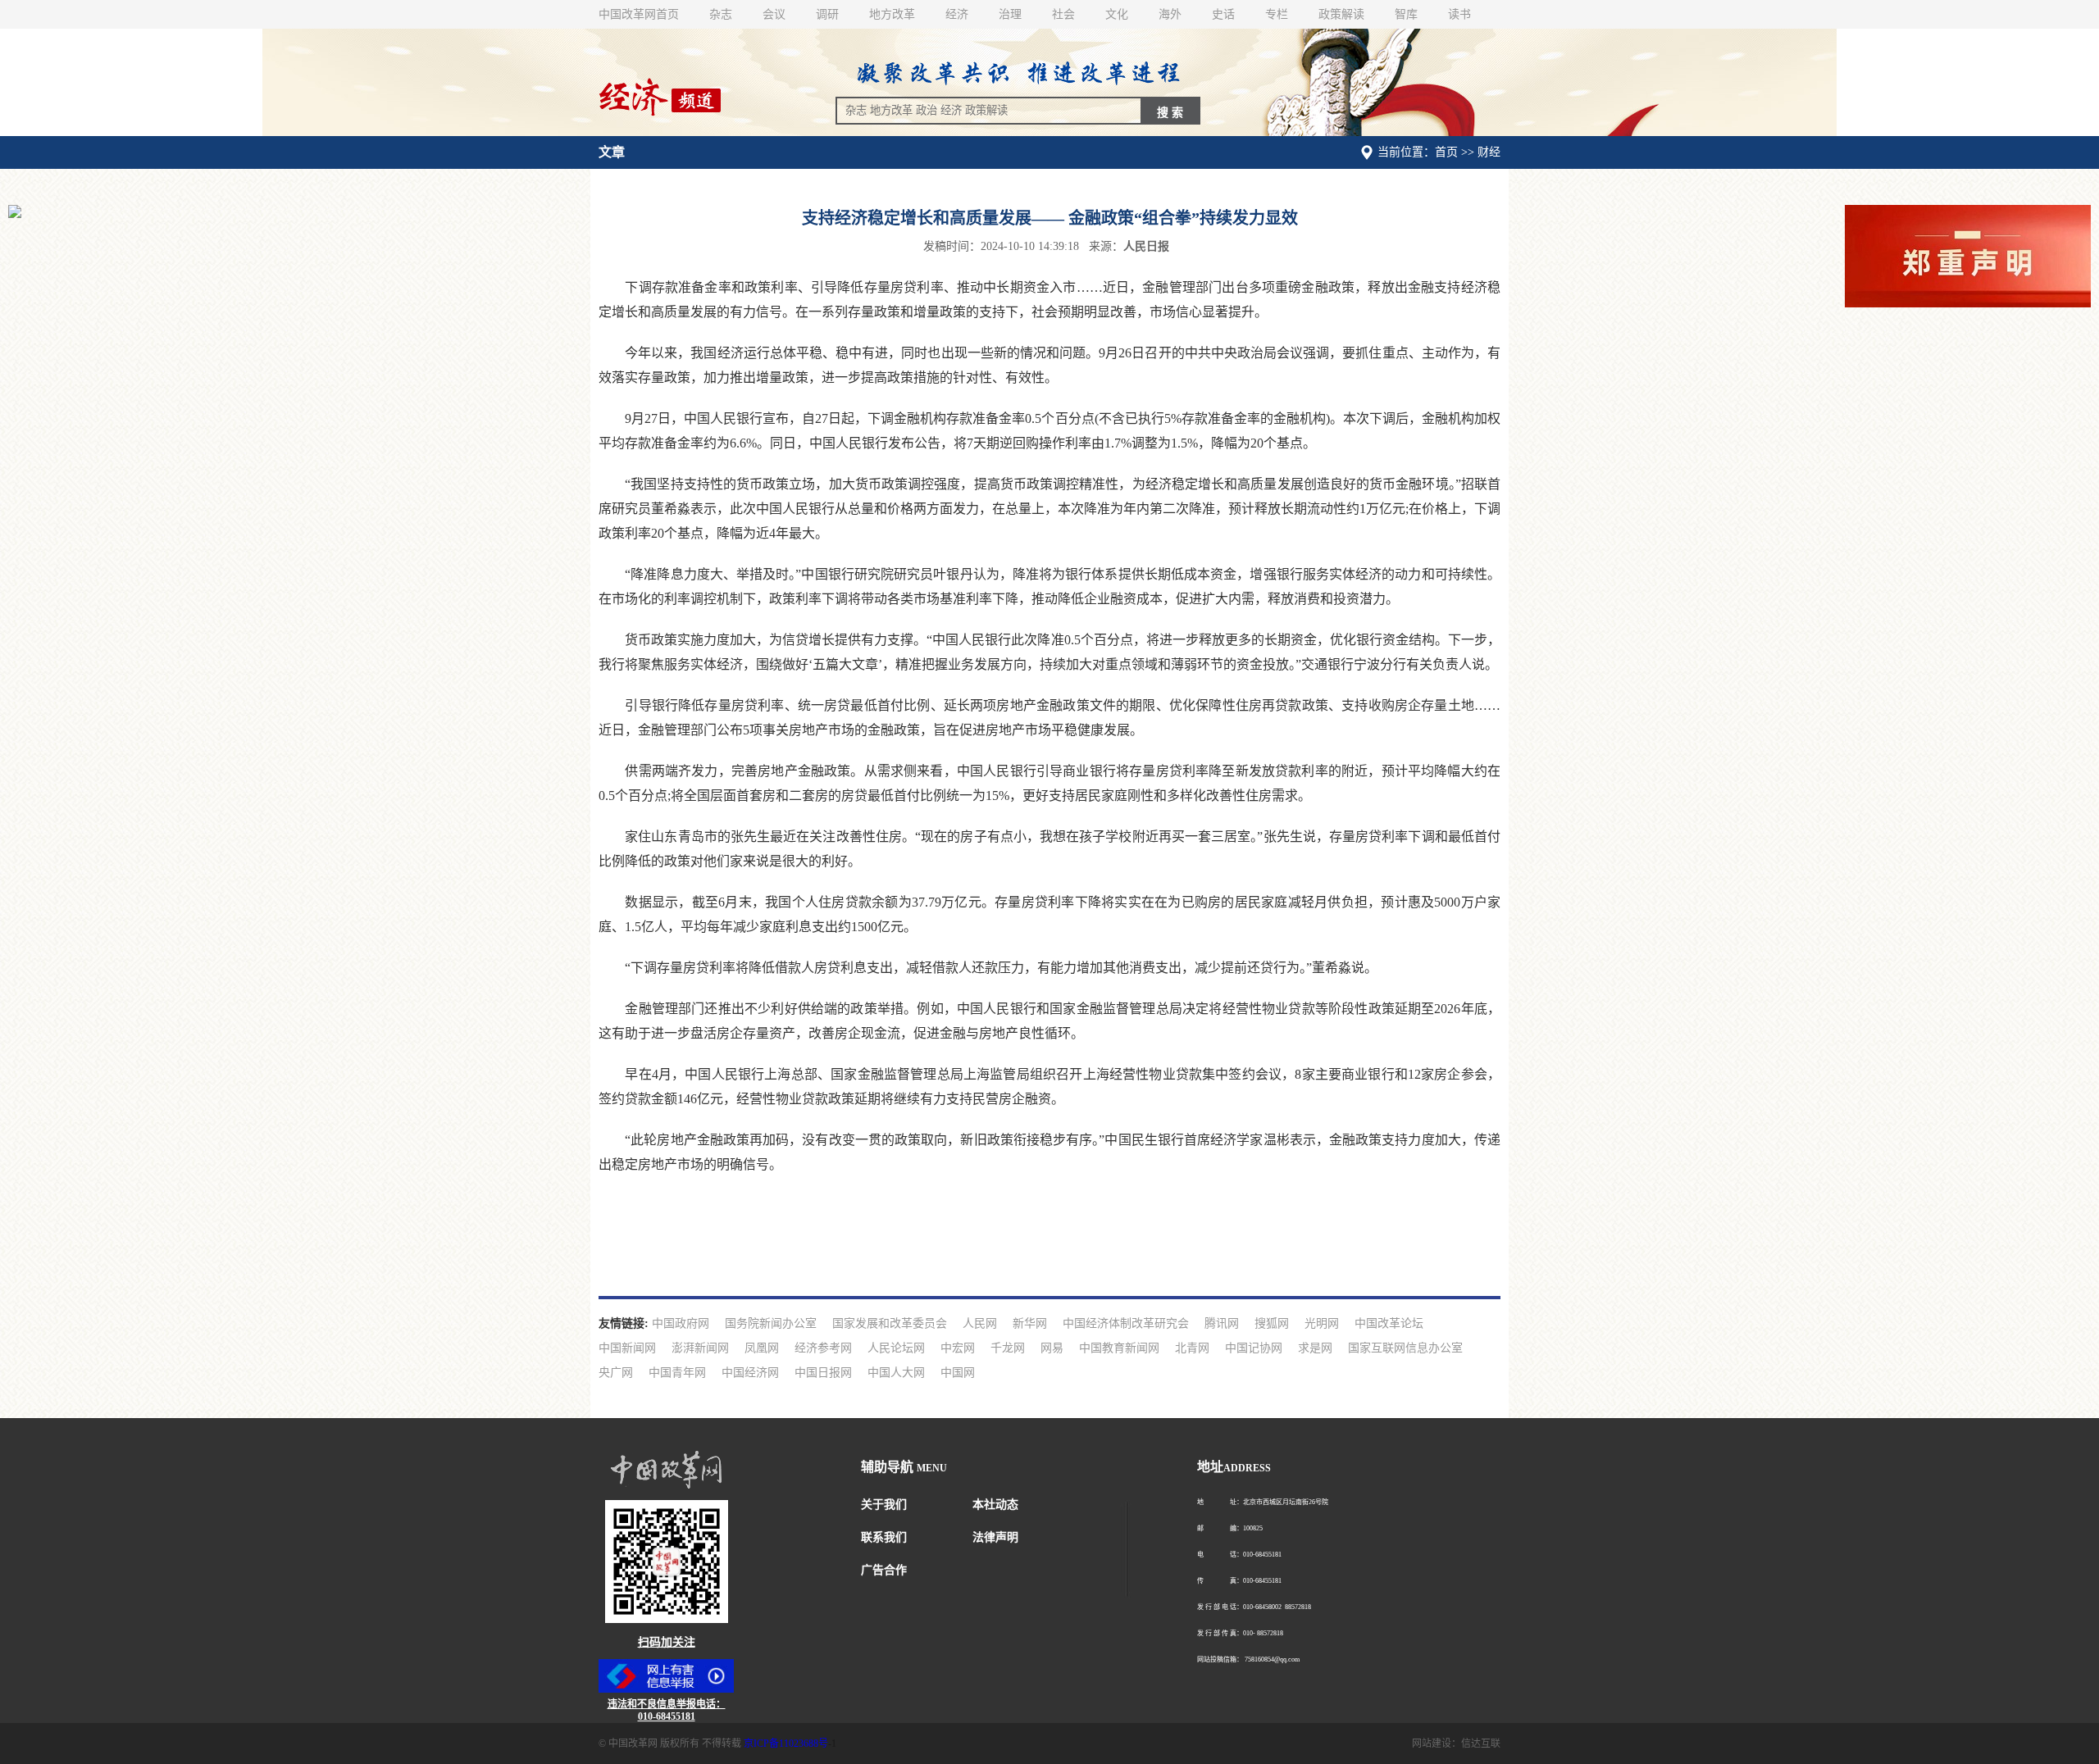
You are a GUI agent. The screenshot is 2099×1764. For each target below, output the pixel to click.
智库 (1406, 14)
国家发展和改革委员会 (890, 1323)
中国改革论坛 (1389, 1323)
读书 (1459, 14)
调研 (827, 14)
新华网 (1030, 1323)
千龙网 (1008, 1348)
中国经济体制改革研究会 (1126, 1323)
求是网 (1315, 1348)
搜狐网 (1272, 1323)
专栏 (1277, 14)
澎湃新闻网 (700, 1348)
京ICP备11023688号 (786, 1744)
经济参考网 (823, 1348)
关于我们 (884, 1505)
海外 (1170, 14)
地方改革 (892, 14)
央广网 (616, 1373)
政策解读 (1341, 14)
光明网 (1322, 1323)
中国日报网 (823, 1373)
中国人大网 (896, 1373)
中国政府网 (681, 1323)
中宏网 (958, 1348)
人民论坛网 (896, 1348)
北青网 (1192, 1348)
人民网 (980, 1323)
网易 (1052, 1348)
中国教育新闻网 (1119, 1348)
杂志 (721, 14)
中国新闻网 (627, 1348)
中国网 (958, 1373)
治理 (1010, 14)
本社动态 (995, 1505)
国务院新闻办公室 (771, 1323)
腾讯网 (1222, 1323)
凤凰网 (762, 1348)
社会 (1063, 14)
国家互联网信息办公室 (1405, 1348)
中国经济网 (750, 1373)
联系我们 (884, 1537)
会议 (774, 14)
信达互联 (1481, 1744)
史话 (1223, 14)
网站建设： (1437, 1744)
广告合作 (884, 1570)
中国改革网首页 (639, 14)
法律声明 (995, 1537)
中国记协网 (1254, 1348)
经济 (957, 14)
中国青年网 (677, 1373)
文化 (1117, 14)
